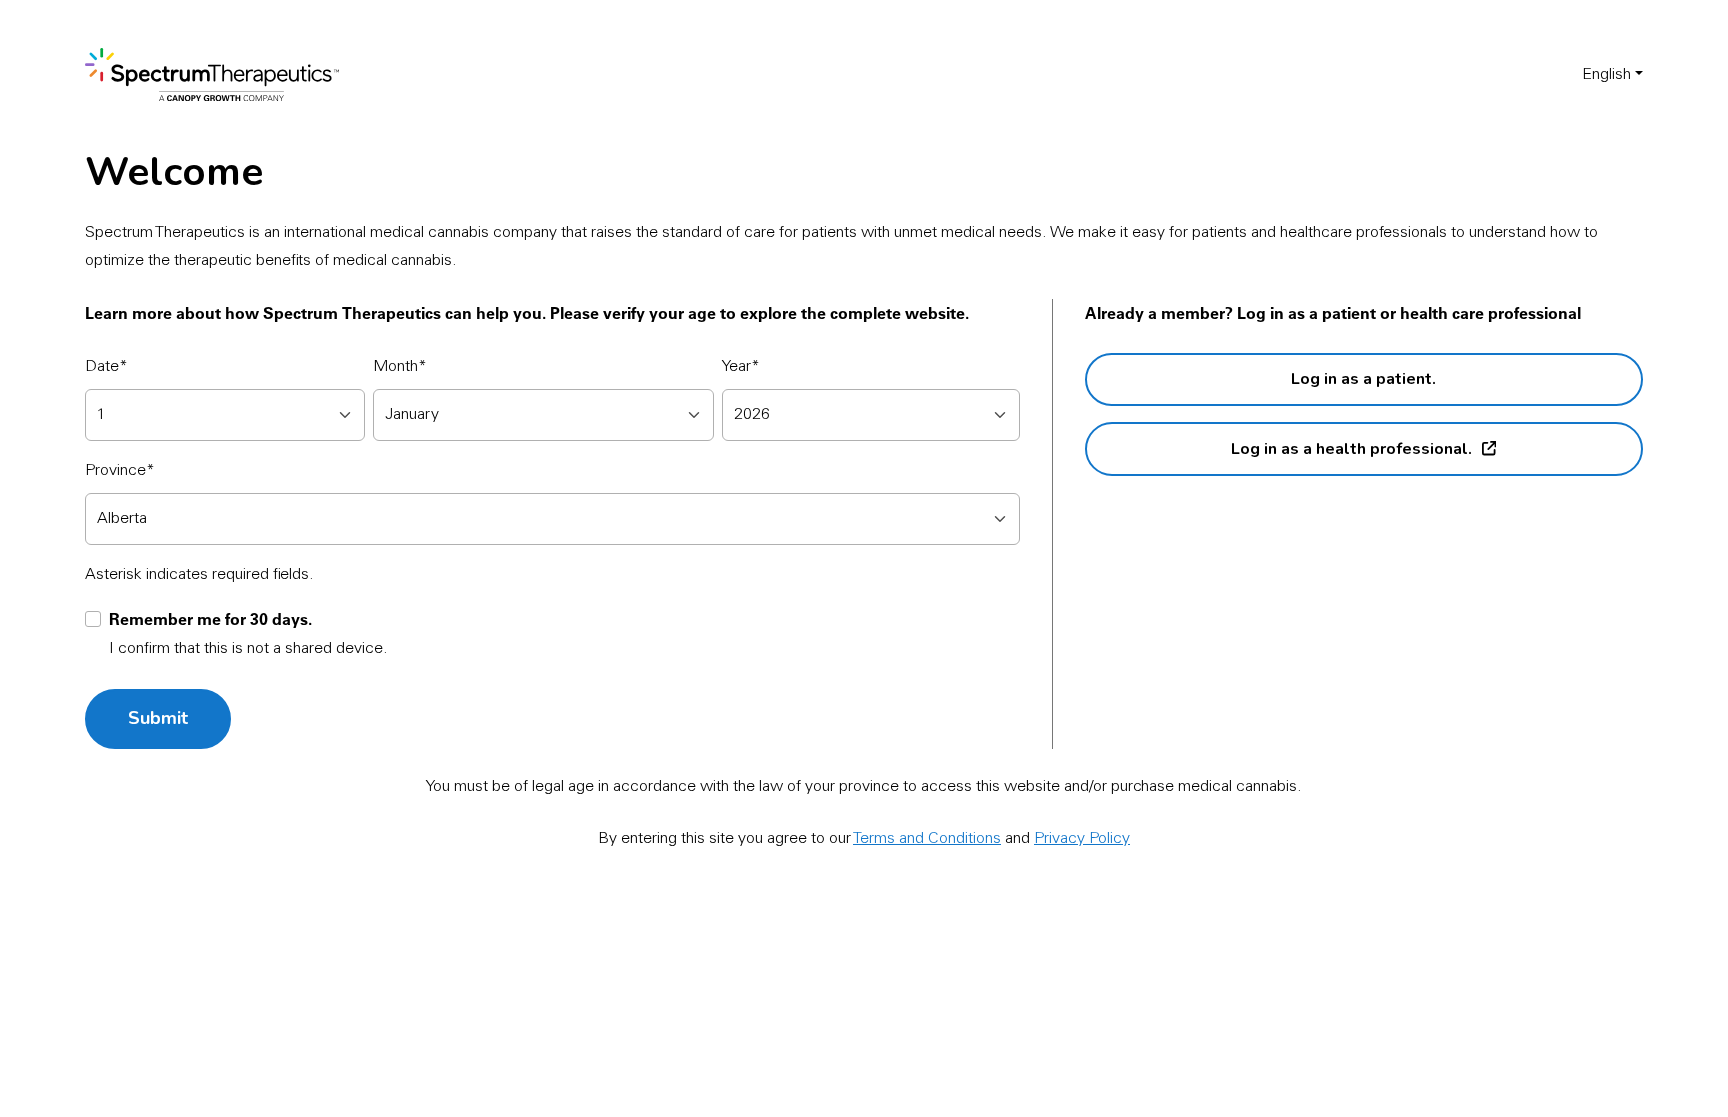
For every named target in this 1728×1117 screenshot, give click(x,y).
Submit (158, 718)
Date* (106, 367)
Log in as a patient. (1363, 379)
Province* (120, 471)
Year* (741, 367)
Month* (400, 367)
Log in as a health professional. (1351, 449)
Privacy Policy (1082, 839)
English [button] (1606, 75)
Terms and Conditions (927, 839)
